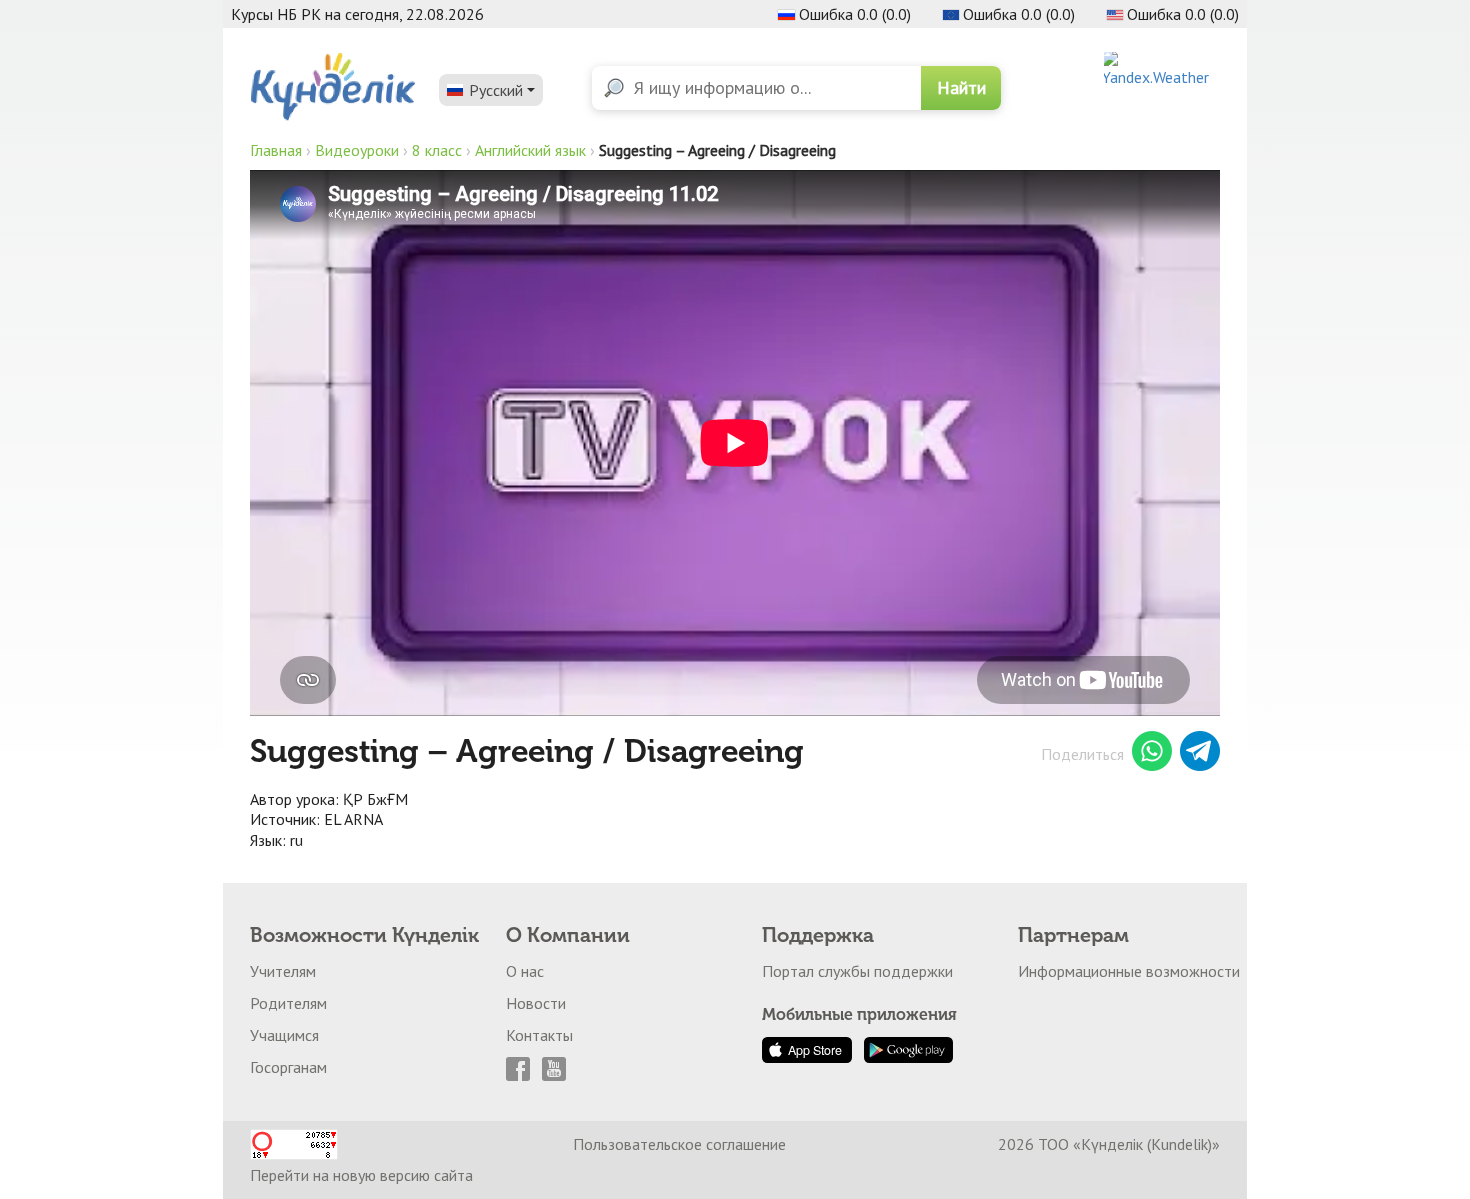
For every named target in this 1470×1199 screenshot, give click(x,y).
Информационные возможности (1129, 971)
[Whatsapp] (1152, 754)
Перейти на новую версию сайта (361, 1175)
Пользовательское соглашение (679, 1144)
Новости (536, 1003)
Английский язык (530, 150)
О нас (525, 971)
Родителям (288, 1003)
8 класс (437, 150)
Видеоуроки (357, 150)
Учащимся (284, 1035)
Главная (276, 150)
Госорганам (288, 1067)
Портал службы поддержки (857, 971)
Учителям (283, 971)
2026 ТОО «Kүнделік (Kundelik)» (1109, 1144)
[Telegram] (1200, 754)
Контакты (539, 1035)
